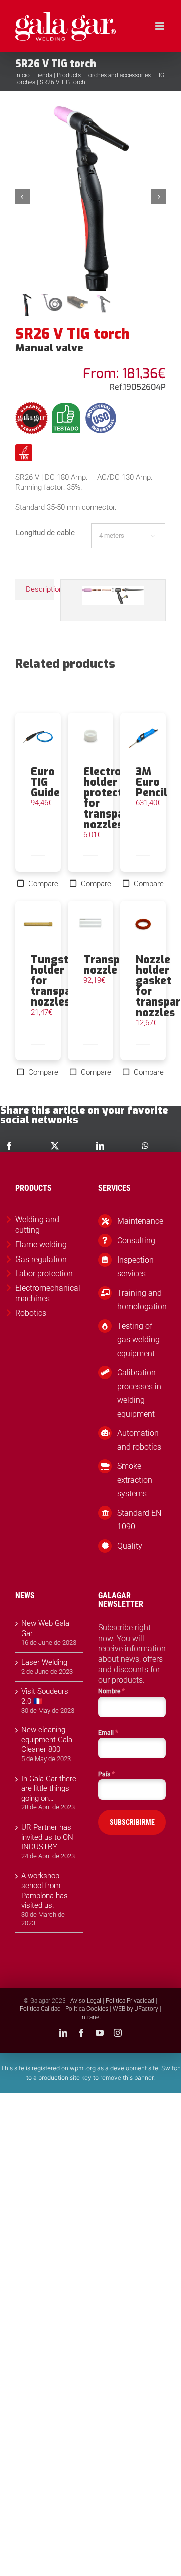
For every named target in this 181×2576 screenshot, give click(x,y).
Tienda (43, 75)
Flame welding (41, 1245)
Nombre (111, 1691)
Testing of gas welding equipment (139, 1339)
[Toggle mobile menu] (161, 26)
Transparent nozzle (116, 965)
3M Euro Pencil (152, 782)
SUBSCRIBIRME (132, 1822)
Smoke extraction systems (135, 1480)
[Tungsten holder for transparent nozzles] (38, 927)
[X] (55, 1146)
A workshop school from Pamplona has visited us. (44, 1891)
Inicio (22, 75)
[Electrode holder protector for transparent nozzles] (91, 739)
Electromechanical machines (48, 1293)
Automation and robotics (139, 1440)
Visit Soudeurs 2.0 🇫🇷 (45, 1697)
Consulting (136, 1241)
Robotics (31, 1313)
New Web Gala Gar (45, 1628)
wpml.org (83, 2068)
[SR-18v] (90, 196)
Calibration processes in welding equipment (139, 1393)
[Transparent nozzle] (91, 927)
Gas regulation (41, 1259)
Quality (130, 1546)
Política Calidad (40, 2009)
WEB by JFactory (135, 2009)
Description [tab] (40, 589)
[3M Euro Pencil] (143, 739)
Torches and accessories (118, 75)
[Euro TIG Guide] (38, 739)
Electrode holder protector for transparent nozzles (115, 798)
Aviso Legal (86, 2001)
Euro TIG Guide (45, 782)
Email (108, 1732)
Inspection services (135, 1267)
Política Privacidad (130, 2001)
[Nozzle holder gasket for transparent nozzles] (143, 927)
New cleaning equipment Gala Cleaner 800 (47, 1740)
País (106, 1774)
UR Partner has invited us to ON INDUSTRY (47, 1837)
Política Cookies (87, 2009)
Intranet (91, 2017)
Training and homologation (142, 1300)
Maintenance (140, 1221)
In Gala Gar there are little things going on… (49, 1788)
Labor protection (44, 1273)
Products (69, 75)
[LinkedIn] (100, 1146)
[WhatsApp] (145, 1146)
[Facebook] (9, 1146)
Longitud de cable (45, 533)
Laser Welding (44, 1662)
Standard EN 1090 (139, 1520)
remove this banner (127, 2077)
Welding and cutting (37, 1225)
